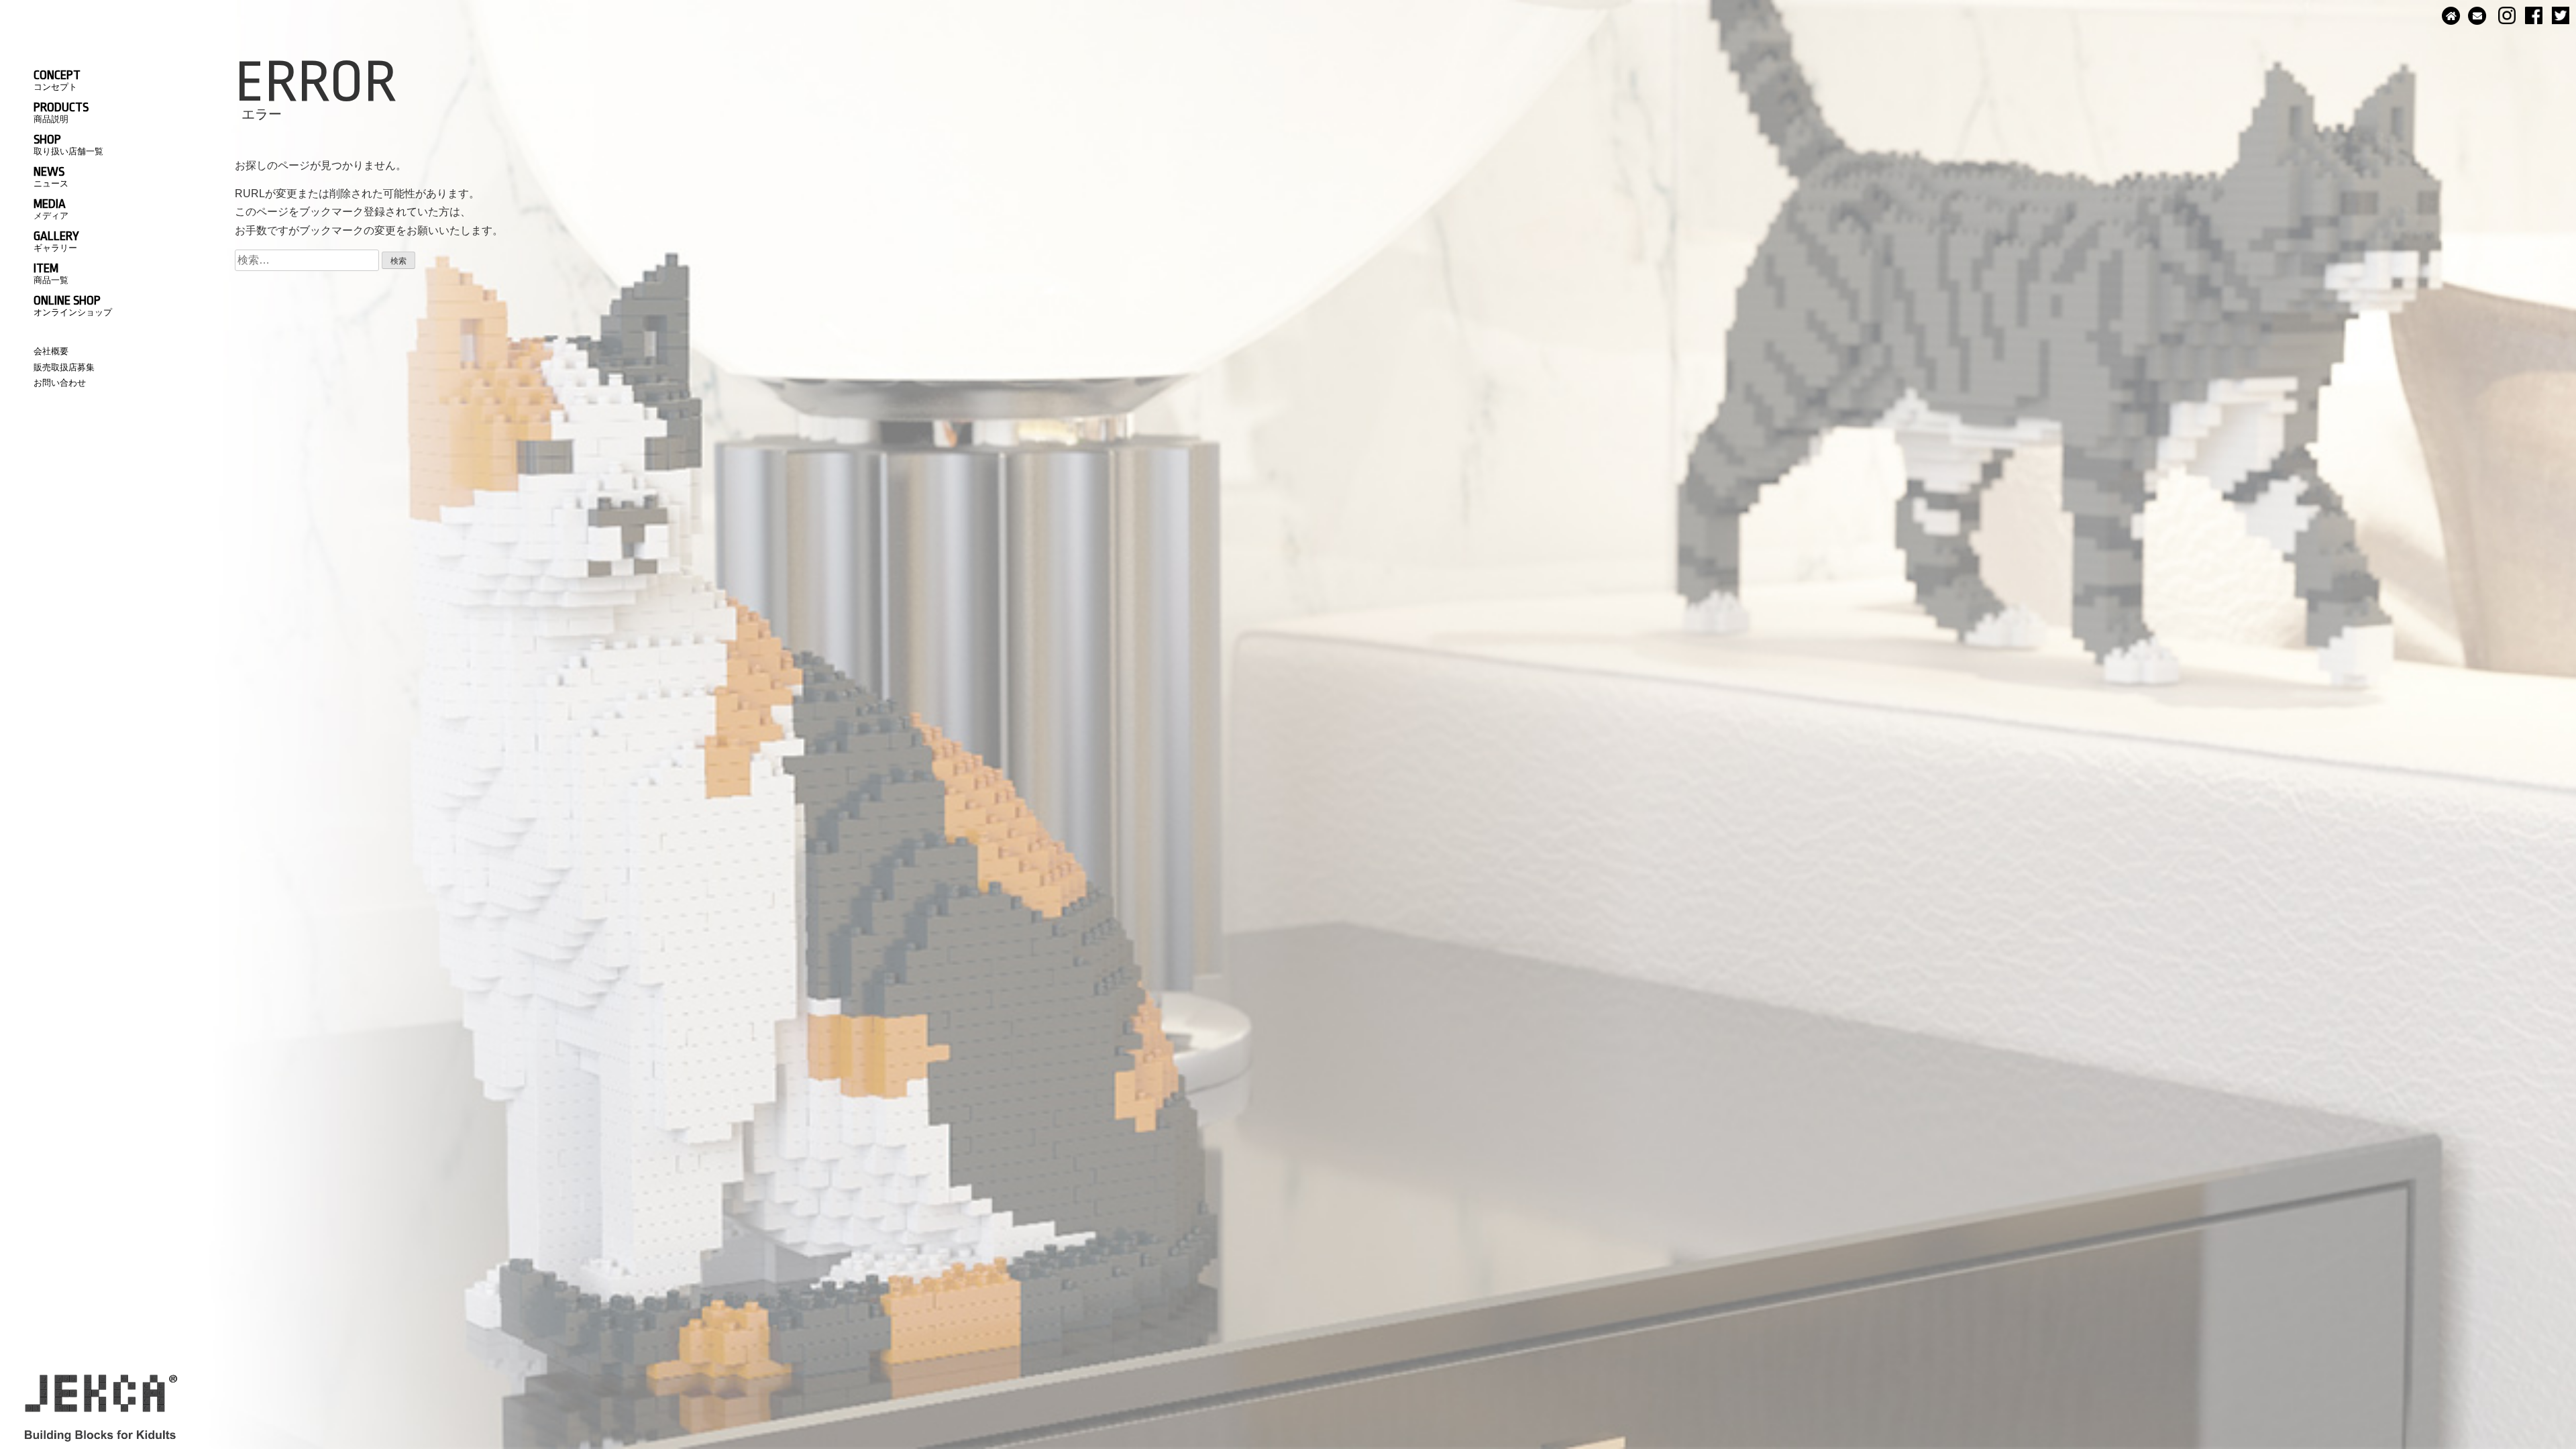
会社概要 (51, 351)
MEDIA (51, 209)
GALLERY (56, 241)
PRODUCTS (61, 112)
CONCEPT (57, 80)
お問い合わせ (60, 383)
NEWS (51, 176)
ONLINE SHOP (73, 305)
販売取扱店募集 (64, 367)
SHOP (68, 144)
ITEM (51, 273)
